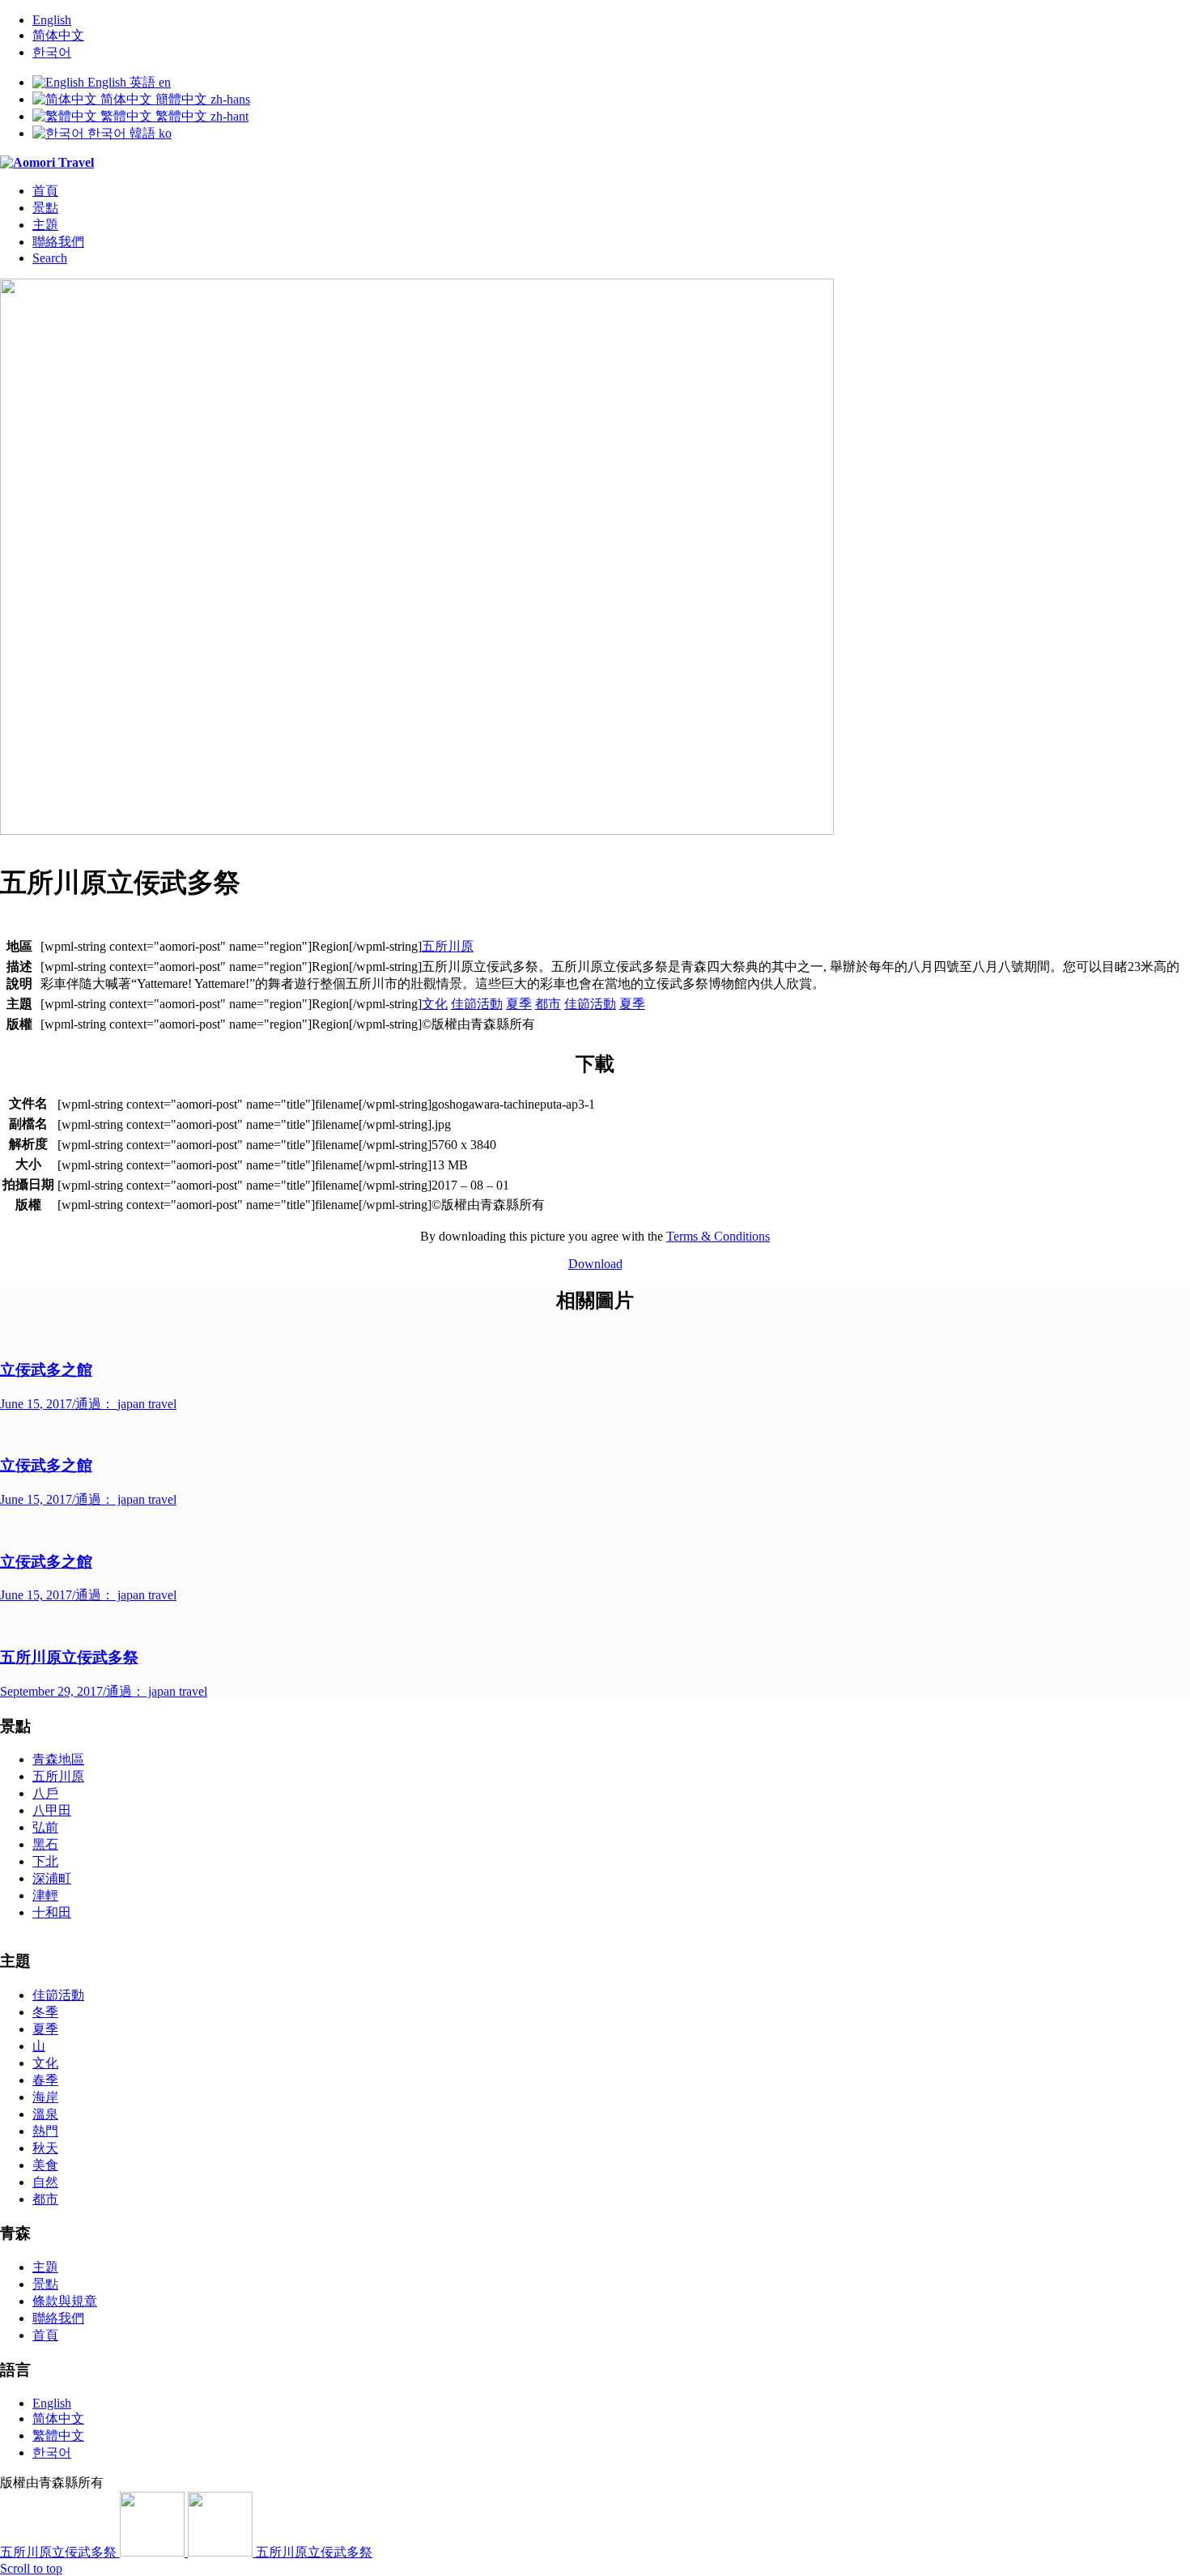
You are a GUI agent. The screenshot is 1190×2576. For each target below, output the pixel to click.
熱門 (45, 2131)
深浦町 (52, 1878)
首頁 (45, 2335)
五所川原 (448, 946)
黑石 (45, 1844)
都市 (548, 1004)
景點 (45, 2284)
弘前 (45, 1827)
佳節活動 (477, 1004)
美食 (45, 2165)
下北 (45, 1861)
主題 (45, 2267)
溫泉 (45, 2114)
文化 (435, 1004)
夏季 (519, 1004)
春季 (45, 2080)
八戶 (45, 1793)
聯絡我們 (58, 2318)
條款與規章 (65, 2301)
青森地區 (58, 1759)
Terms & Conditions (718, 1236)
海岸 (45, 2097)
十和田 (52, 1912)
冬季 (45, 2012)
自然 (45, 2182)
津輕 (45, 1895)
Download (595, 1264)
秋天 (45, 2148)
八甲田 (52, 1810)
